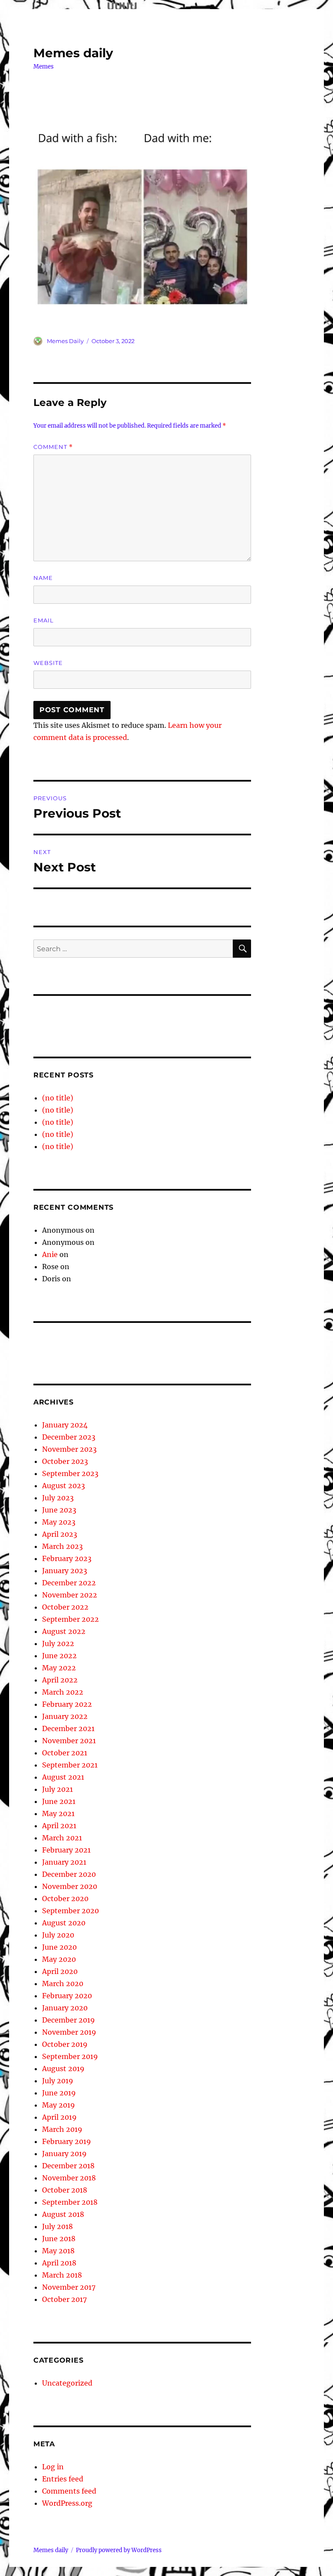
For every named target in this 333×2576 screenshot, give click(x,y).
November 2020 (70, 1886)
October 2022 (65, 1607)
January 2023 (65, 1571)
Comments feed (69, 2491)
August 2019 (63, 2069)
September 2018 (70, 2202)
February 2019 (67, 2141)
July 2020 (58, 1935)
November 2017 (69, 2287)
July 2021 (57, 1789)
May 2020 (59, 1959)
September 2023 (70, 1473)
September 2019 (70, 2056)
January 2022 (65, 1716)
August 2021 (63, 1777)
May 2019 (59, 2105)
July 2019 (58, 2081)
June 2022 (59, 1656)
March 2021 (62, 1838)
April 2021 (59, 1826)
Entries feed (63, 2479)
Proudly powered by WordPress (119, 2550)
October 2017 (64, 2299)
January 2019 (64, 2154)
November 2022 (70, 1595)
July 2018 (57, 2226)
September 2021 (70, 1765)
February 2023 (67, 1558)
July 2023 (58, 1498)
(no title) (58, 1098)
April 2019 (59, 2117)
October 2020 (65, 1898)
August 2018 (63, 2214)
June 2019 (59, 2093)
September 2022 (70, 1619)
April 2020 (60, 1971)
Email (44, 620)
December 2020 (69, 1874)
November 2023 (69, 1449)
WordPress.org (67, 2503)
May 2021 (58, 1813)
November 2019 (69, 2032)
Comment (53, 447)
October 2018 (65, 2190)
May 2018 (58, 2251)
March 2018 (62, 2275)
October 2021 (65, 1753)
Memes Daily (65, 341)
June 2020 (59, 1947)
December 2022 (69, 1583)
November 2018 (69, 2178)
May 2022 (59, 1668)
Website (48, 663)
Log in (53, 2467)
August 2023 (64, 1486)
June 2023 (59, 1510)
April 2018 (59, 2263)
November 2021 (69, 1741)
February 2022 (67, 1704)
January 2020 (65, 2008)
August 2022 (64, 1631)
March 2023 (62, 1546)
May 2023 (59, 1522)
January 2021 (64, 1862)
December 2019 (69, 2020)
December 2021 (68, 1728)
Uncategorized (67, 2383)
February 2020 (67, 1996)
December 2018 (68, 2166)
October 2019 (65, 2044)
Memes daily (73, 53)
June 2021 (59, 1801)
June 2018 (59, 2239)
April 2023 (60, 1534)
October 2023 (65, 1461)
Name (43, 578)
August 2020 (64, 1923)
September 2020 (70, 1911)
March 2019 (62, 2129)
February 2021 (66, 1850)
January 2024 (65, 1425)
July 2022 (58, 1643)
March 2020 (63, 1984)
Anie (50, 1254)
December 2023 (69, 1437)
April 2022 (60, 1680)
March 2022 (63, 1692)
